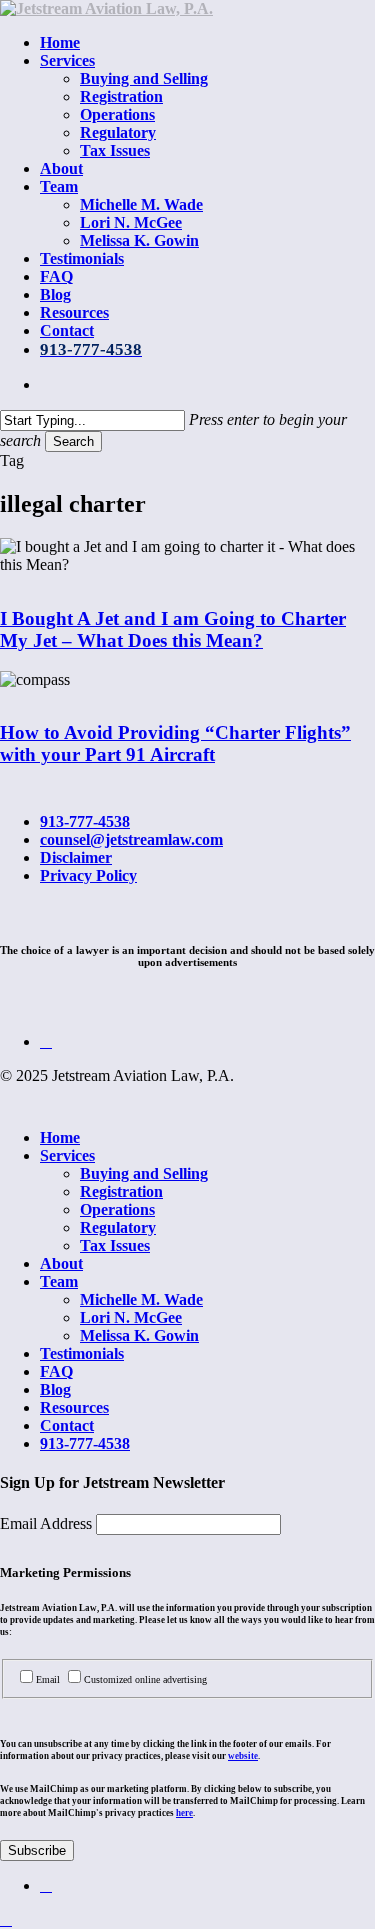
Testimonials (82, 1353)
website (243, 1756)
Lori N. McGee (131, 1317)
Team (59, 1281)
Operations (117, 1209)
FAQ (56, 1371)
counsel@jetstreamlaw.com (131, 839)
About (61, 1263)
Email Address (48, 1523)
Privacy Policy (88, 875)
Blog (55, 1389)
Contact (67, 1425)
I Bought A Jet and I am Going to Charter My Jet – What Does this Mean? (173, 629)
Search (73, 441)
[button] (6, 1919)
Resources (74, 1407)
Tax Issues (115, 1245)
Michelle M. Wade (141, 1299)
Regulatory (118, 1227)
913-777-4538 (85, 821)
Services (67, 1155)
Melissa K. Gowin (139, 1335)
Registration (121, 1191)
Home (60, 1137)
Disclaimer (76, 857)
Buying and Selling (144, 1173)
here (184, 1813)
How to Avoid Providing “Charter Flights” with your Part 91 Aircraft (175, 743)
